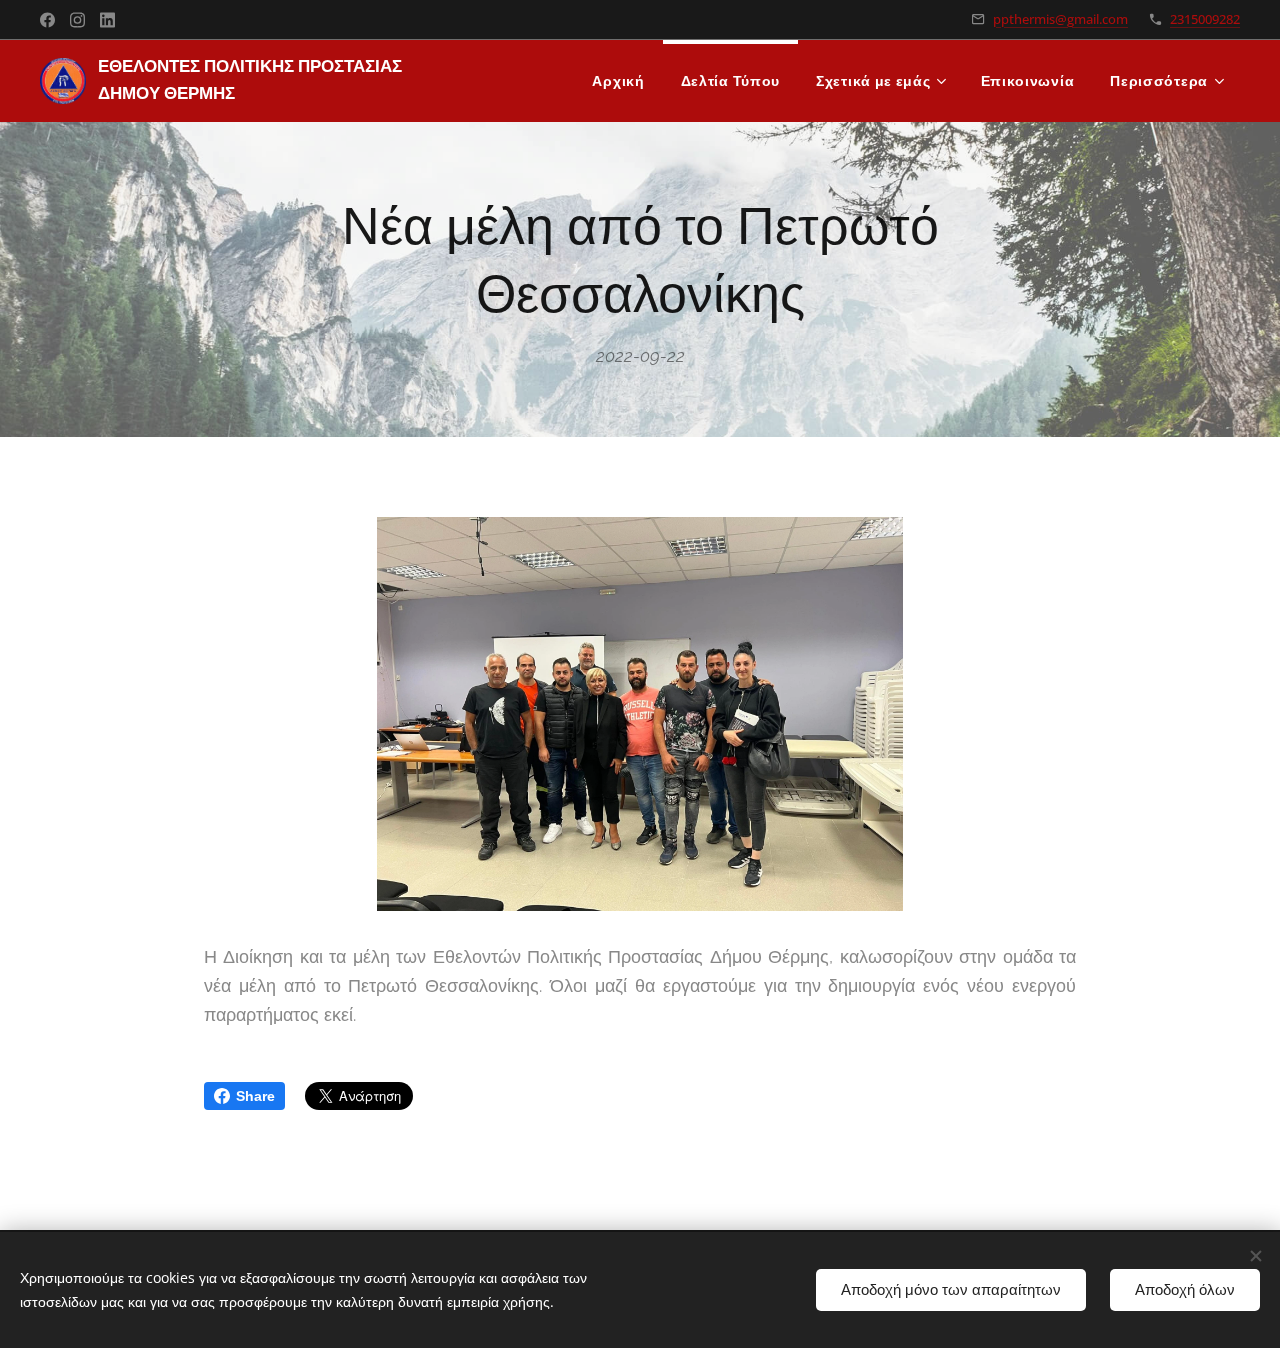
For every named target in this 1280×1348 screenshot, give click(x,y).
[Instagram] (77, 20)
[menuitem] (618, 81)
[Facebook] (47, 20)
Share (255, 1096)
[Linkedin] (107, 20)
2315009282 (1205, 19)
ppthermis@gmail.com (1060, 19)
